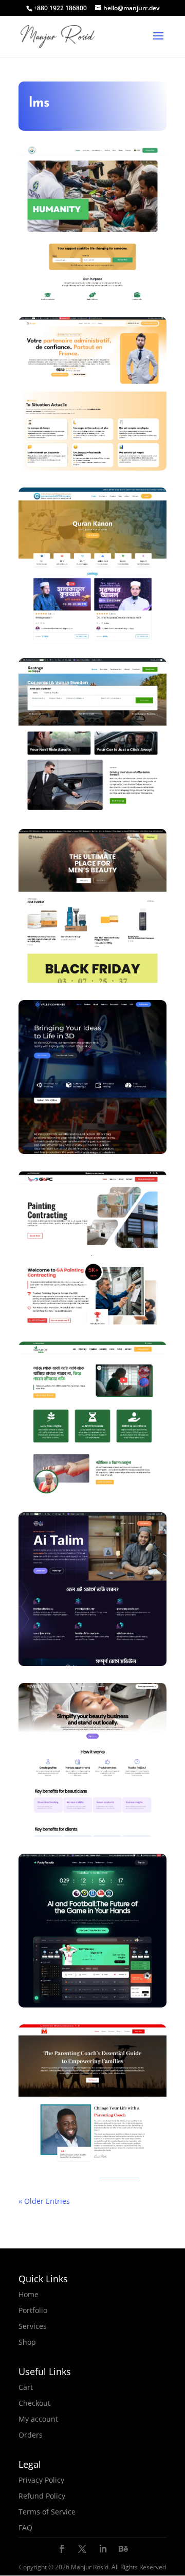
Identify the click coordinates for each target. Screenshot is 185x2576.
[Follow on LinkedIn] (103, 2549)
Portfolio (33, 2310)
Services (33, 2326)
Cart (26, 2387)
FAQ (25, 2528)
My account (38, 2419)
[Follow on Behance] (123, 2549)
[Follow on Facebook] (62, 2549)
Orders (31, 2435)
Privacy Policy (41, 2480)
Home (29, 2294)
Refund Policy (42, 2496)
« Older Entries (44, 2201)
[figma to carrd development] (92, 1830)
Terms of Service (47, 2512)
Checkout (34, 2403)
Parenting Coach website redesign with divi (92, 2181)
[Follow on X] (82, 2549)
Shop (27, 2342)
